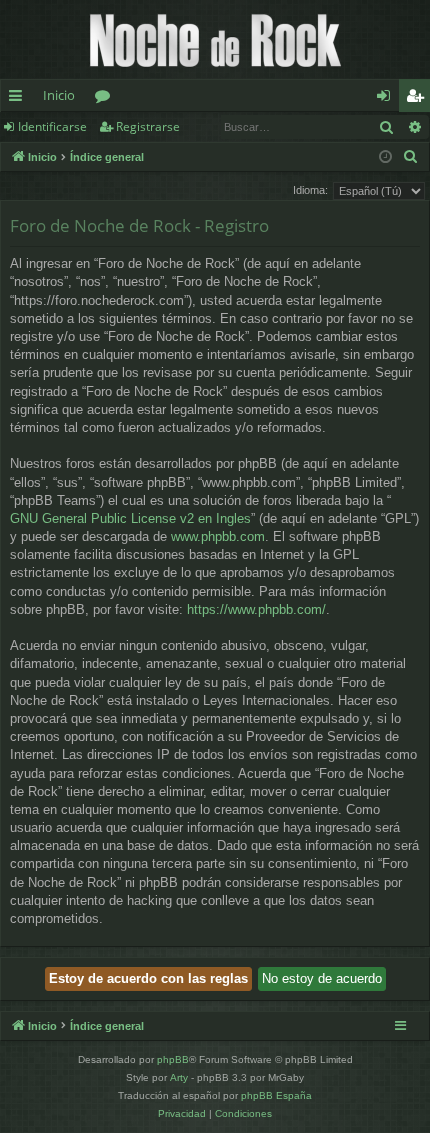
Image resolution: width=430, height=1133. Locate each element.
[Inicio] (215, 39)
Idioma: (310, 190)
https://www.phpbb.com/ (256, 609)
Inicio (59, 95)
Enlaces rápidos (19, 99)
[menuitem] (411, 157)
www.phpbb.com (218, 536)
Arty (179, 1077)
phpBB (173, 1059)
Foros (106, 99)
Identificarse (52, 126)
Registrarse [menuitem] (419, 99)
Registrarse (148, 126)
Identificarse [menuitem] (387, 99)
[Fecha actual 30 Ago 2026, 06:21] (385, 157)
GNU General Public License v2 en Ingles (130, 518)
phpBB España (276, 1095)
